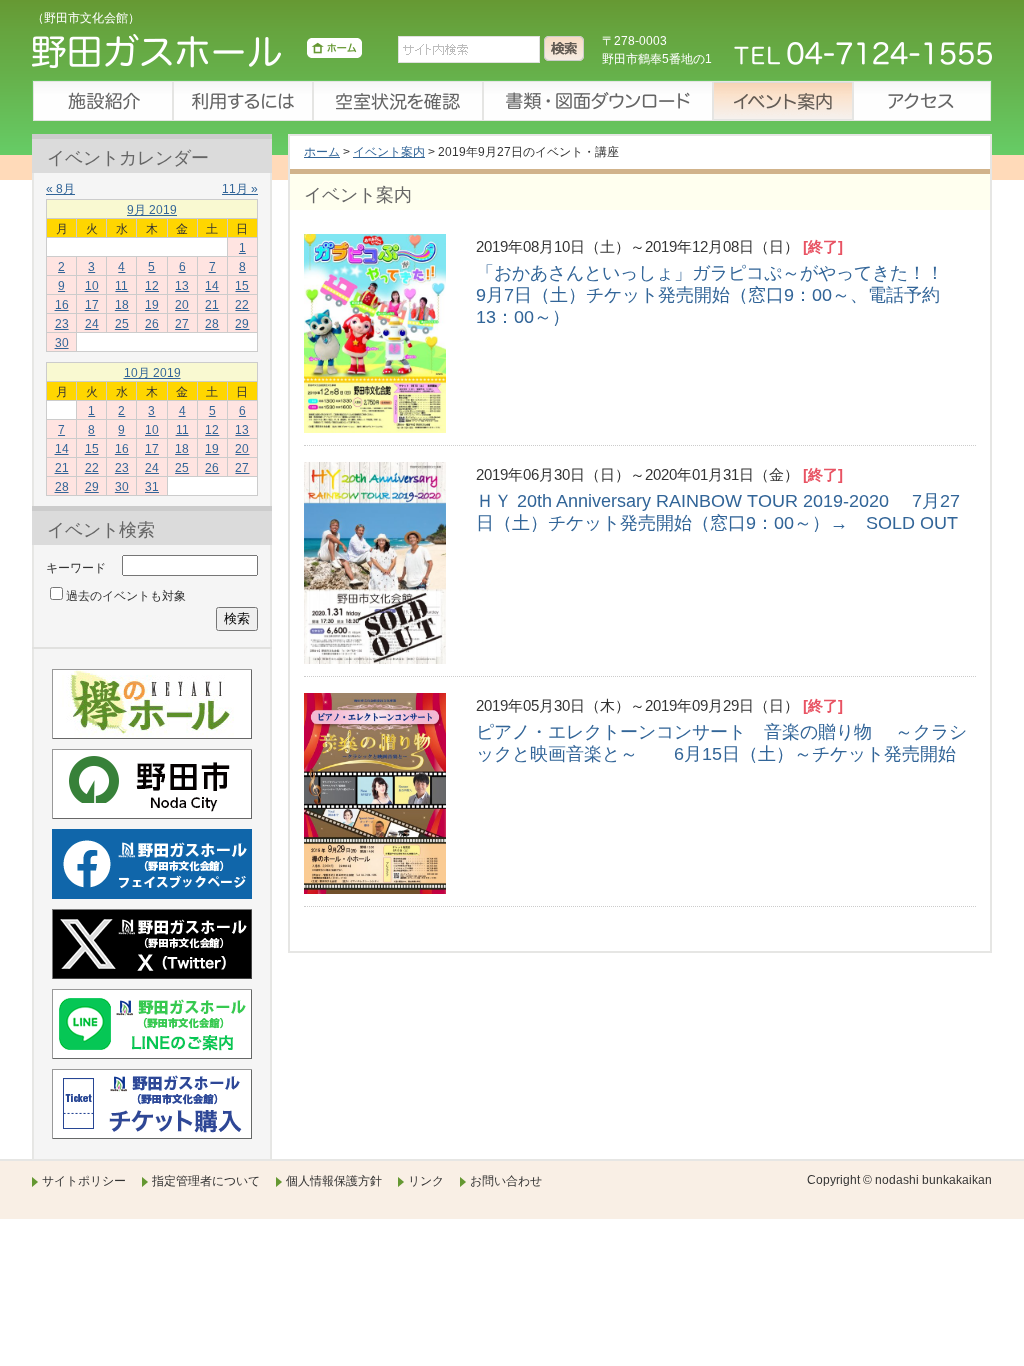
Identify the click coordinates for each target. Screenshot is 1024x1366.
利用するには (242, 101)
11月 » (240, 189)
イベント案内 (782, 101)
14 (212, 286)
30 (62, 343)
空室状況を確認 (397, 101)
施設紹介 (102, 101)
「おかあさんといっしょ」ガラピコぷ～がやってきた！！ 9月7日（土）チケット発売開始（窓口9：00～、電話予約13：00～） (721, 295)
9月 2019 (152, 210)
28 (212, 324)
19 (152, 305)
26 (152, 324)
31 (152, 487)
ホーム (322, 152)
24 (92, 324)
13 (182, 286)
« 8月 (60, 189)
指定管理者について (206, 1181)
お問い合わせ (506, 1181)
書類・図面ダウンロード (597, 101)
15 (242, 286)
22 (242, 305)
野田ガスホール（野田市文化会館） (197, 55)
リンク (426, 1181)
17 (92, 305)
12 (152, 286)
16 (62, 305)
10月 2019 (152, 373)
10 (92, 286)
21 (212, 305)
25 (122, 324)
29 (242, 324)
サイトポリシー (84, 1181)
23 (62, 324)
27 (182, 324)
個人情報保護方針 (334, 1181)
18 (122, 305)
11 (121, 286)
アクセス (922, 101)
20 (182, 305)
